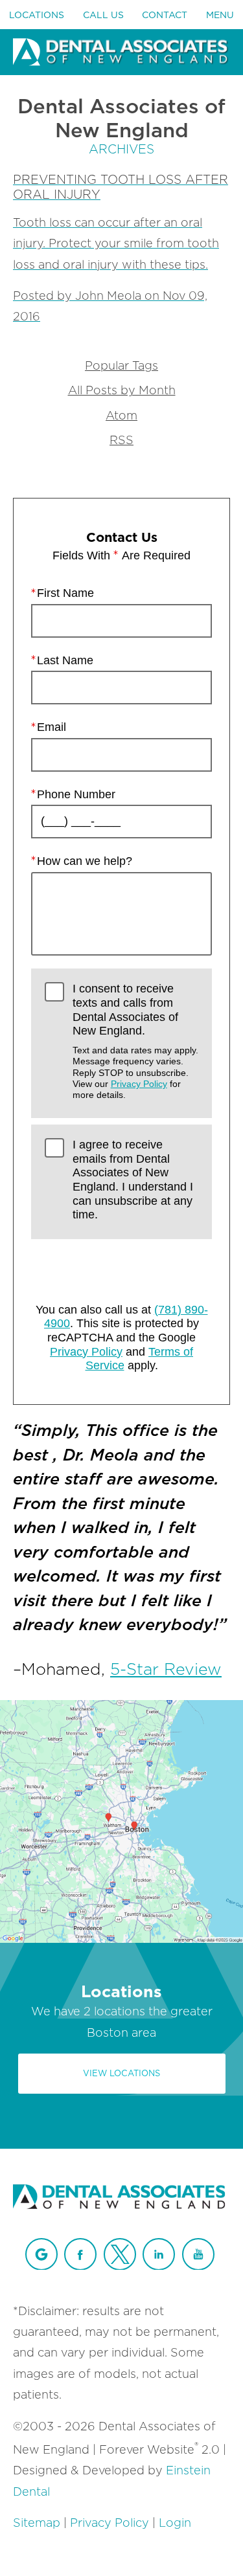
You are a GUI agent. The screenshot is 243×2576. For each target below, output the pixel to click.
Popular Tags (121, 366)
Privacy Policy (139, 1084)
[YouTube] (198, 2254)
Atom (121, 416)
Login (175, 2523)
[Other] (41, 2254)
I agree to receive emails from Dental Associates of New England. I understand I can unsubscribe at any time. (133, 1180)
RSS (121, 441)
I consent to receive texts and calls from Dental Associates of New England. (135, 1041)
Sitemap (37, 2523)
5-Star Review (166, 1669)
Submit (122, 1267)
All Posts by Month (122, 391)
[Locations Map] (121, 1820)
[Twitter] (120, 2254)
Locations (37, 15)
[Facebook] (80, 2254)
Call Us (103, 15)
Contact (165, 15)
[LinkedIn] (159, 2254)
